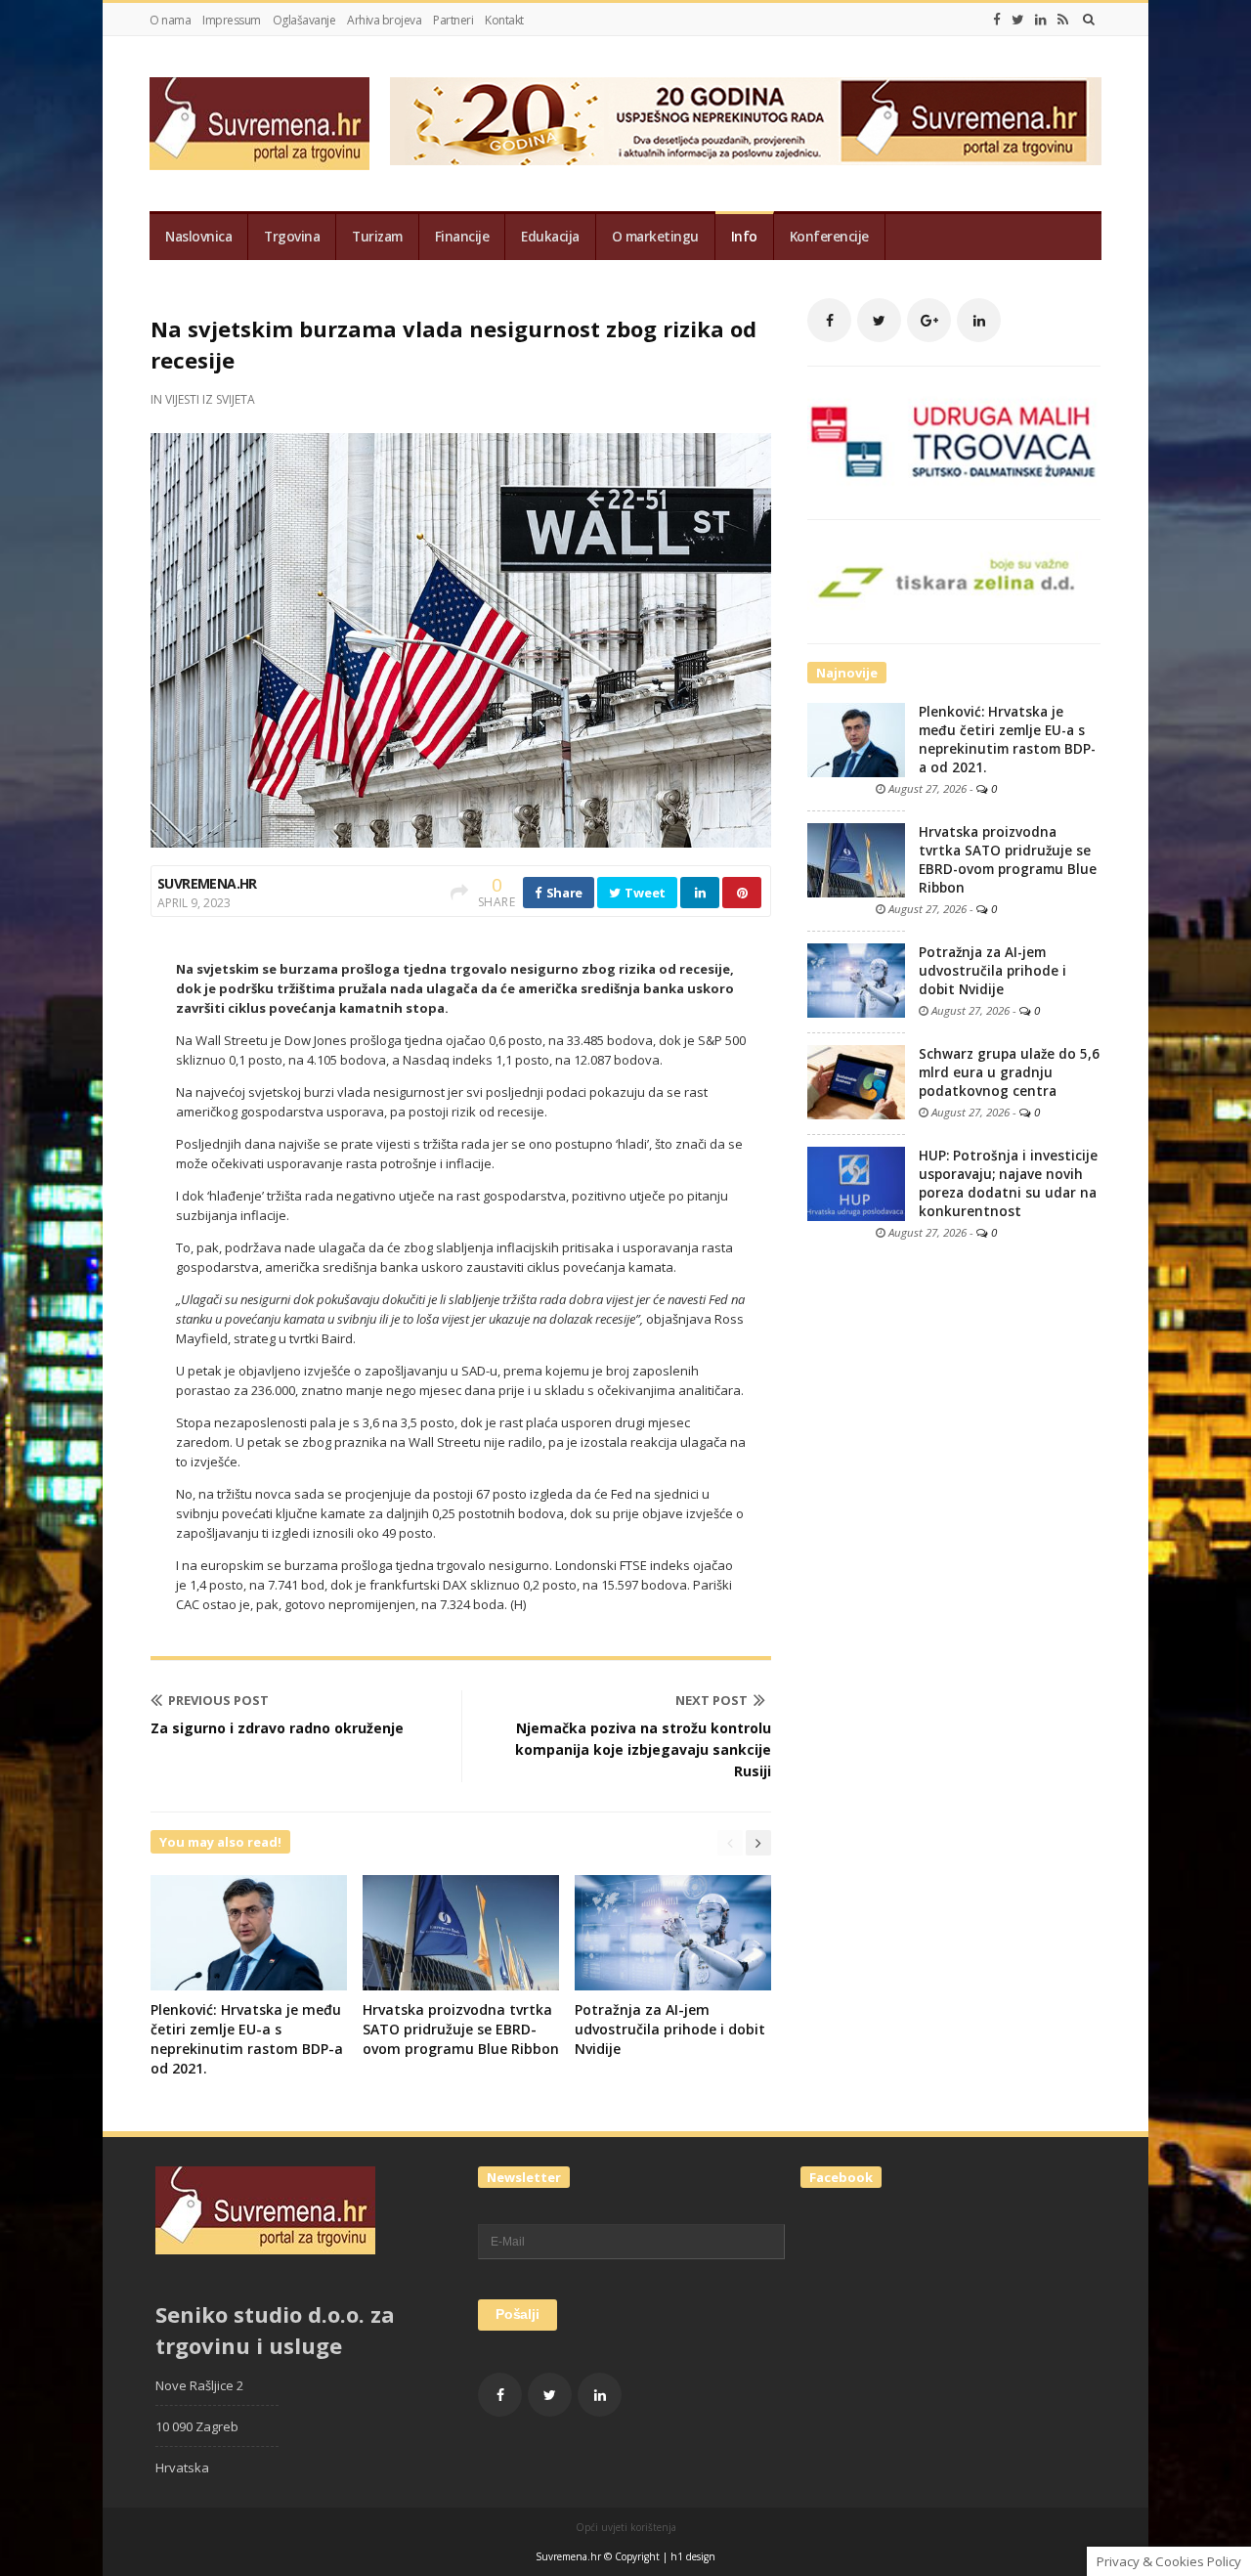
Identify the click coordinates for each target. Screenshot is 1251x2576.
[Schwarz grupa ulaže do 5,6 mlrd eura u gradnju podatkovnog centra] (856, 1081)
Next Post (712, 1700)
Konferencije (829, 237)
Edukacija (550, 237)
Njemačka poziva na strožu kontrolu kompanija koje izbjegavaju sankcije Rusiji (643, 1749)
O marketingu (655, 237)
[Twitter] (1018, 20)
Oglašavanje (304, 20)
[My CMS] (259, 124)
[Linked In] (1041, 20)
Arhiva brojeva (384, 20)
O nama (170, 20)
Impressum (232, 20)
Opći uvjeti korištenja (626, 2527)
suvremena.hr (207, 883)
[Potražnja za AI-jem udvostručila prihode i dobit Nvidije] (856, 980)
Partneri (453, 20)
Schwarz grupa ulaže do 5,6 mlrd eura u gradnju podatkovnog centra (1009, 1072)
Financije (462, 237)
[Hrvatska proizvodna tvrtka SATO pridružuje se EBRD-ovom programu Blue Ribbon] (856, 859)
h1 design (693, 2556)
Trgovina (292, 237)
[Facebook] (997, 20)
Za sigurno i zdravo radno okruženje (277, 1728)
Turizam (377, 237)
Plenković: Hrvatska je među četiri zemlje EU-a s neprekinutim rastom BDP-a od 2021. (247, 2039)
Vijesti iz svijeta (210, 399)
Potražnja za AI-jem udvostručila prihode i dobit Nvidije (670, 2029)
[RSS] (1063, 20)
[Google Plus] (929, 320)
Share (563, 893)
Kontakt (504, 20)
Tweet (644, 893)
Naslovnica (198, 237)
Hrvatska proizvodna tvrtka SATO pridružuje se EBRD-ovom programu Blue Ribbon (461, 2029)
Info (744, 237)
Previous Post (218, 1700)
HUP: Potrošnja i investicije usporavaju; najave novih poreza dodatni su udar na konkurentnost (1008, 1183)
